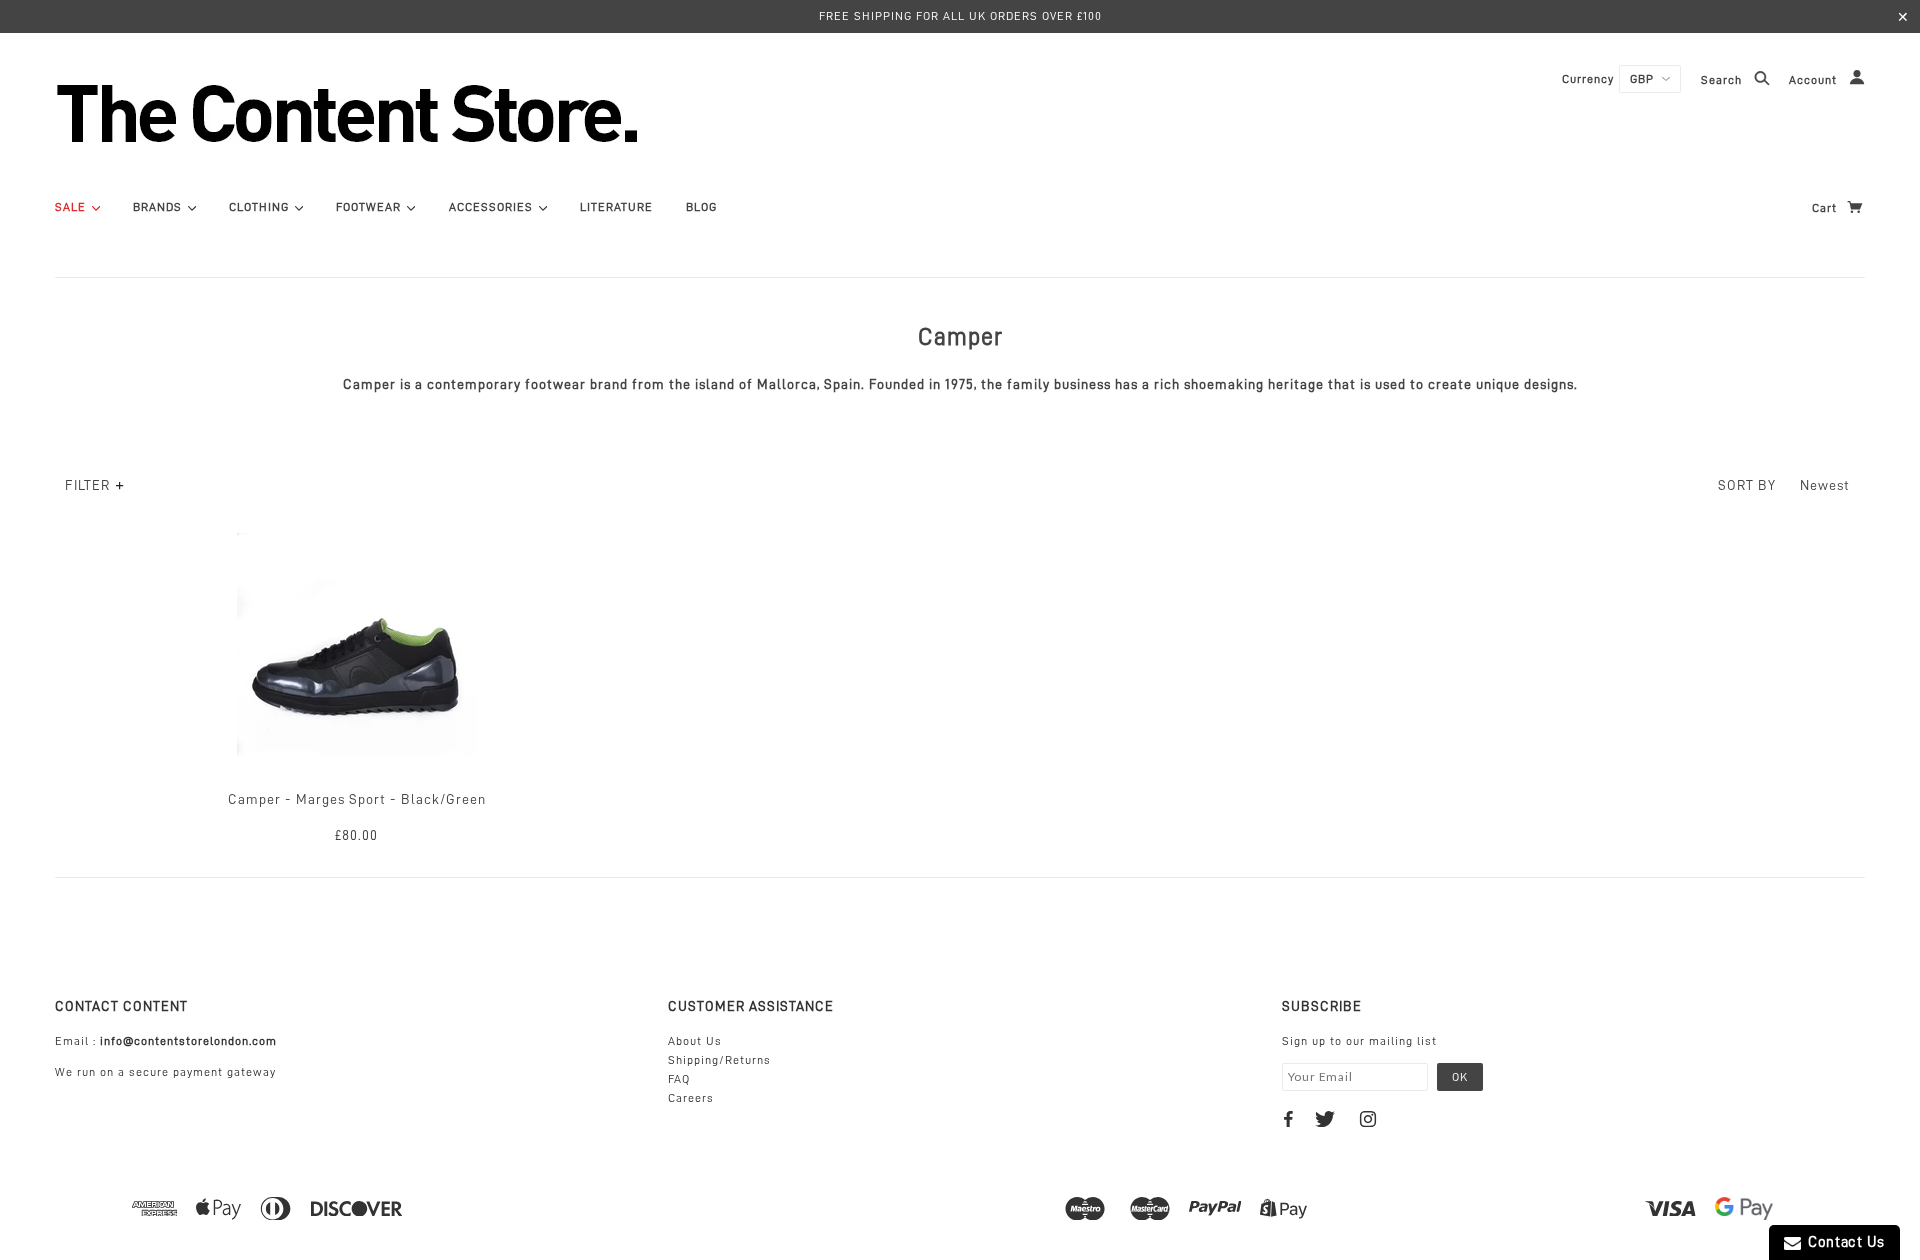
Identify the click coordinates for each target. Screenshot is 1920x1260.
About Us (695, 1041)
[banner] (455, 113)
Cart (1826, 208)
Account (1815, 81)
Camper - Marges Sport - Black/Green (357, 799)
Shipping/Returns (719, 1060)
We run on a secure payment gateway (165, 1072)
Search (1723, 81)
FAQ (679, 1079)
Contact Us (1843, 1242)
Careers (691, 1098)
